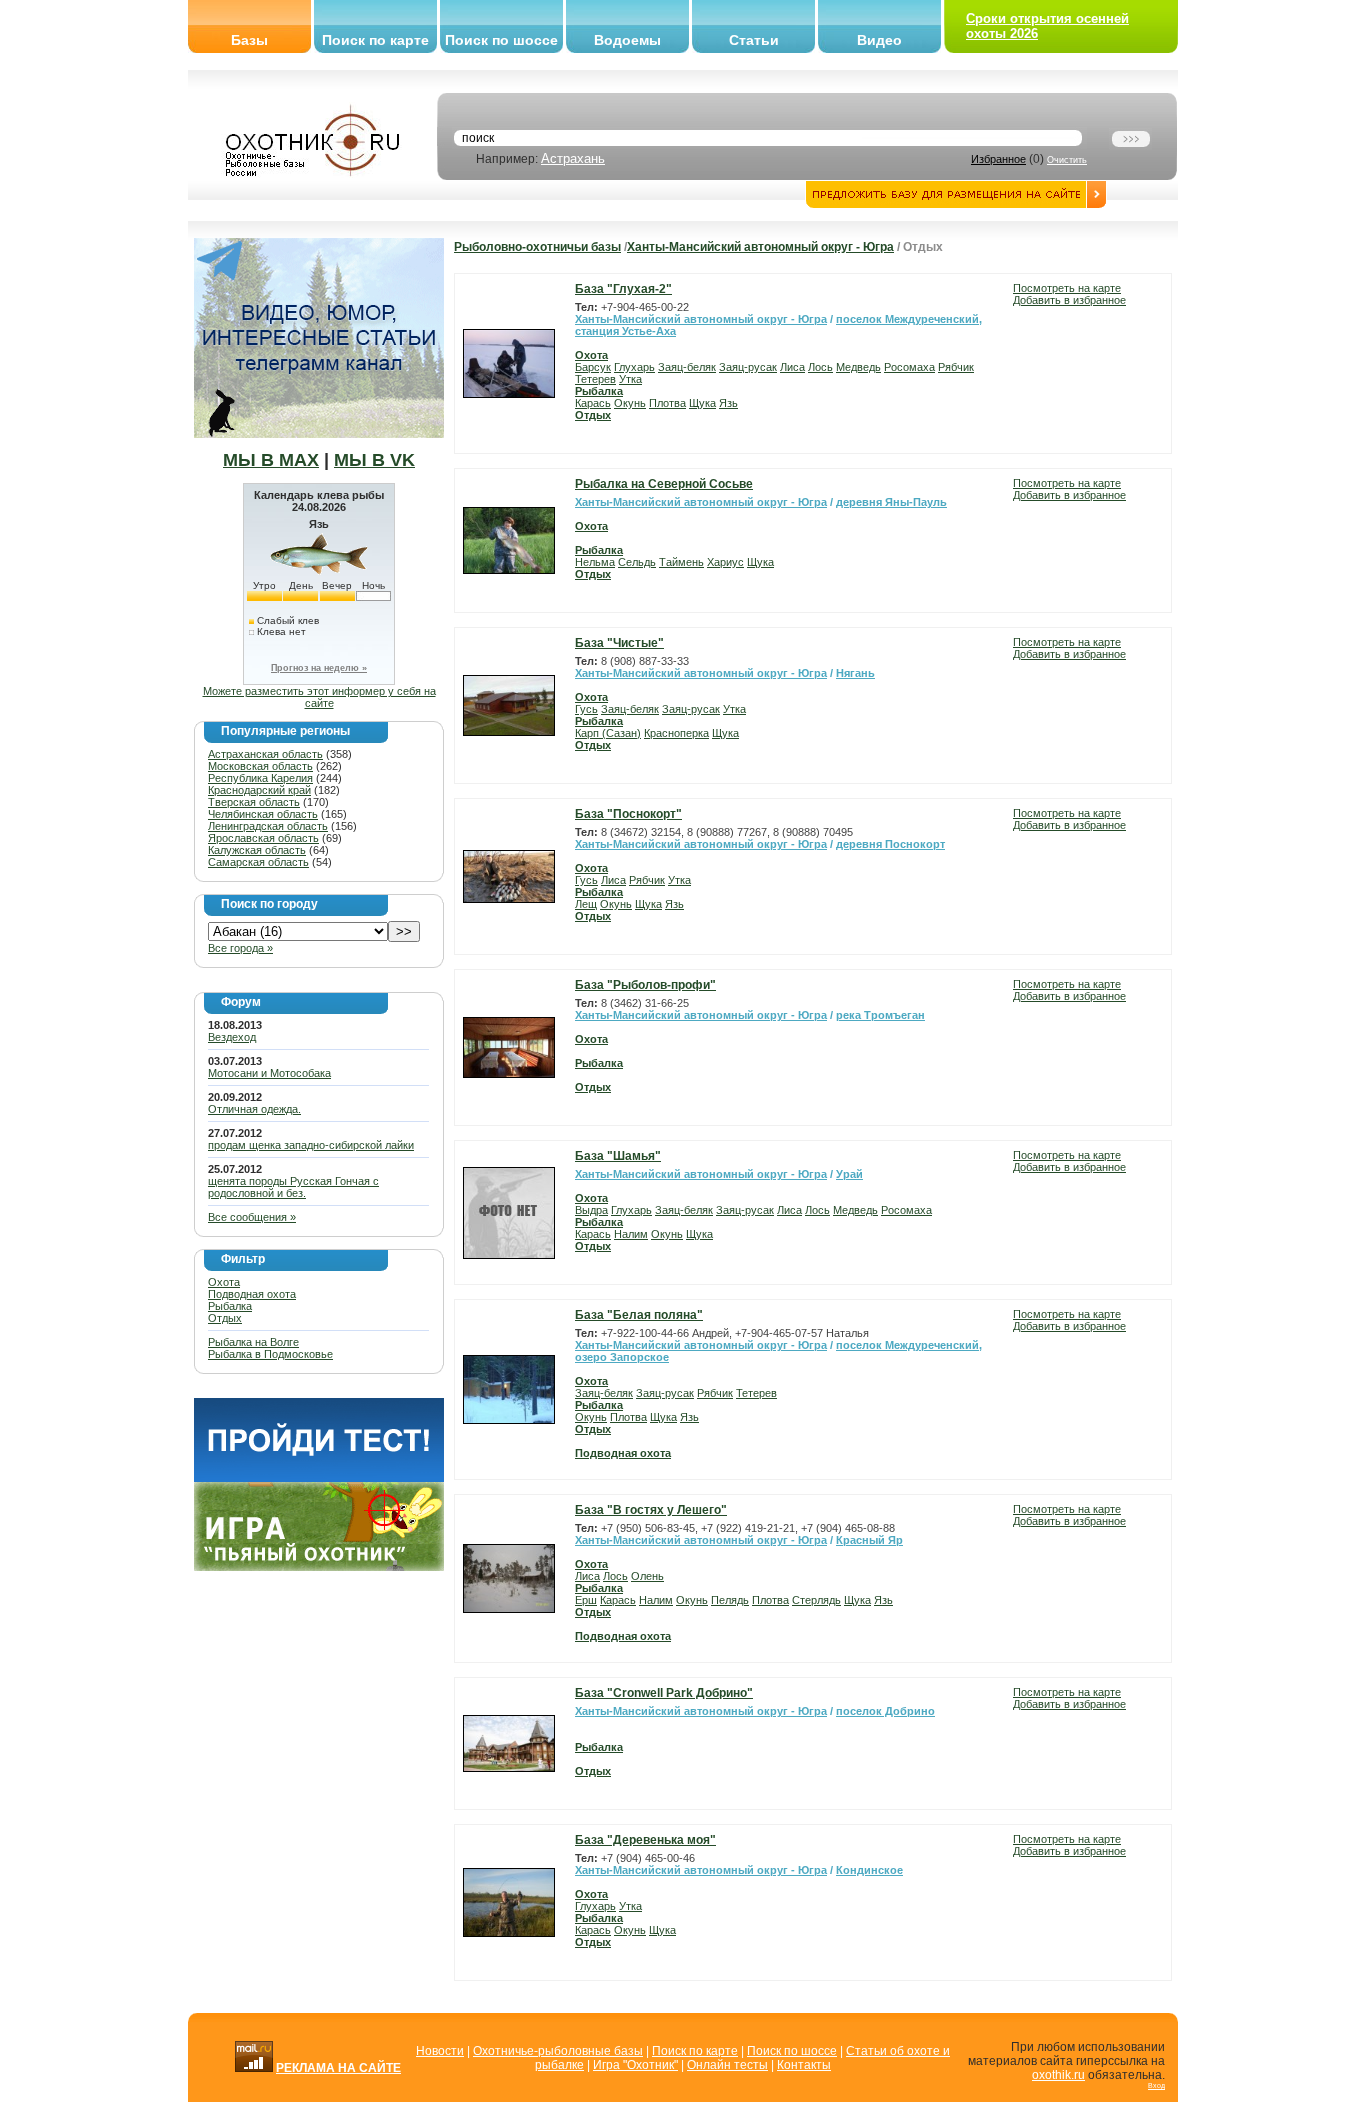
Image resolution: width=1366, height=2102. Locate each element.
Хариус (725, 562)
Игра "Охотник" (635, 2065)
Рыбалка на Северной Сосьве (664, 484)
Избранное (998, 159)
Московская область (260, 766)
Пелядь (730, 1600)
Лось (820, 367)
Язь (728, 403)
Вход (1156, 2085)
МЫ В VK (374, 460)
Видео (879, 40)
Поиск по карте (375, 40)
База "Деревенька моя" (645, 1840)
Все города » (240, 948)
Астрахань (573, 158)
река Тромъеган (880, 1015)
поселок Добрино (885, 1711)
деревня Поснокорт (890, 844)
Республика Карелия (260, 778)
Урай (849, 1174)
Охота (224, 1282)
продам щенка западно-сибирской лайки (311, 1145)
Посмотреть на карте (1067, 288)
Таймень (681, 562)
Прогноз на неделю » (319, 668)
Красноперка (676, 733)
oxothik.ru (1058, 2075)
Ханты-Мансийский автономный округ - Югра (760, 247)
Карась (593, 403)
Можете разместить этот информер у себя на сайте (319, 697)
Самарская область (258, 862)
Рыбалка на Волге (253, 1342)
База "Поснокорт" (628, 814)
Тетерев (595, 379)
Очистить (1067, 160)
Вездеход (232, 1037)
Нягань (855, 673)
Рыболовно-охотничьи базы (537, 247)
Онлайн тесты (727, 2065)
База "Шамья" (618, 1156)
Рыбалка (230, 1306)
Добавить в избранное (1069, 300)
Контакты (804, 2065)
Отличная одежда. (254, 1109)
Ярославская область (263, 838)
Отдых (225, 1318)
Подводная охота (252, 1294)
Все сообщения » (252, 1217)
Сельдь (637, 562)
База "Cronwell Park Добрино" (664, 1693)
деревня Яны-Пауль (891, 502)
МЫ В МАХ (271, 460)
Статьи (754, 40)
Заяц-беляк (687, 367)
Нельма (595, 562)
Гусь (586, 709)
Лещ (586, 904)
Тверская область (254, 802)
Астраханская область (265, 754)
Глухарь (634, 367)
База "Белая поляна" (639, 1315)
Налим (631, 1234)
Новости (440, 2051)
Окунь (630, 403)
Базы (249, 40)
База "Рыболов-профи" (645, 985)
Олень (647, 1576)
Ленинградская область (268, 826)
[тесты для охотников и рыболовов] (319, 1478)
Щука (702, 403)
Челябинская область (263, 814)
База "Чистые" (619, 643)
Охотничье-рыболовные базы (558, 2051)
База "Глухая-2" (623, 289)
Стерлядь (816, 1600)
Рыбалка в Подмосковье (270, 1354)
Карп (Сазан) (608, 733)
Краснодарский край (259, 790)
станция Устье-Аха (625, 331)
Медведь (858, 367)
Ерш (586, 1600)
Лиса (792, 367)
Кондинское (869, 1870)
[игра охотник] (319, 1567)
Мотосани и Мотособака (269, 1073)
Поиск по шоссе (501, 40)
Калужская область (257, 850)
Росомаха (909, 367)
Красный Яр (869, 1540)
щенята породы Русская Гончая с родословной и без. (293, 1187)
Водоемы (627, 40)
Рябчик (956, 367)
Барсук (593, 367)
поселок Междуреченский (907, 319)
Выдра (591, 1210)
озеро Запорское (622, 1357)
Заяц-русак (748, 367)
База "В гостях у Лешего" (651, 1510)
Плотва (667, 403)
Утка (630, 379)
